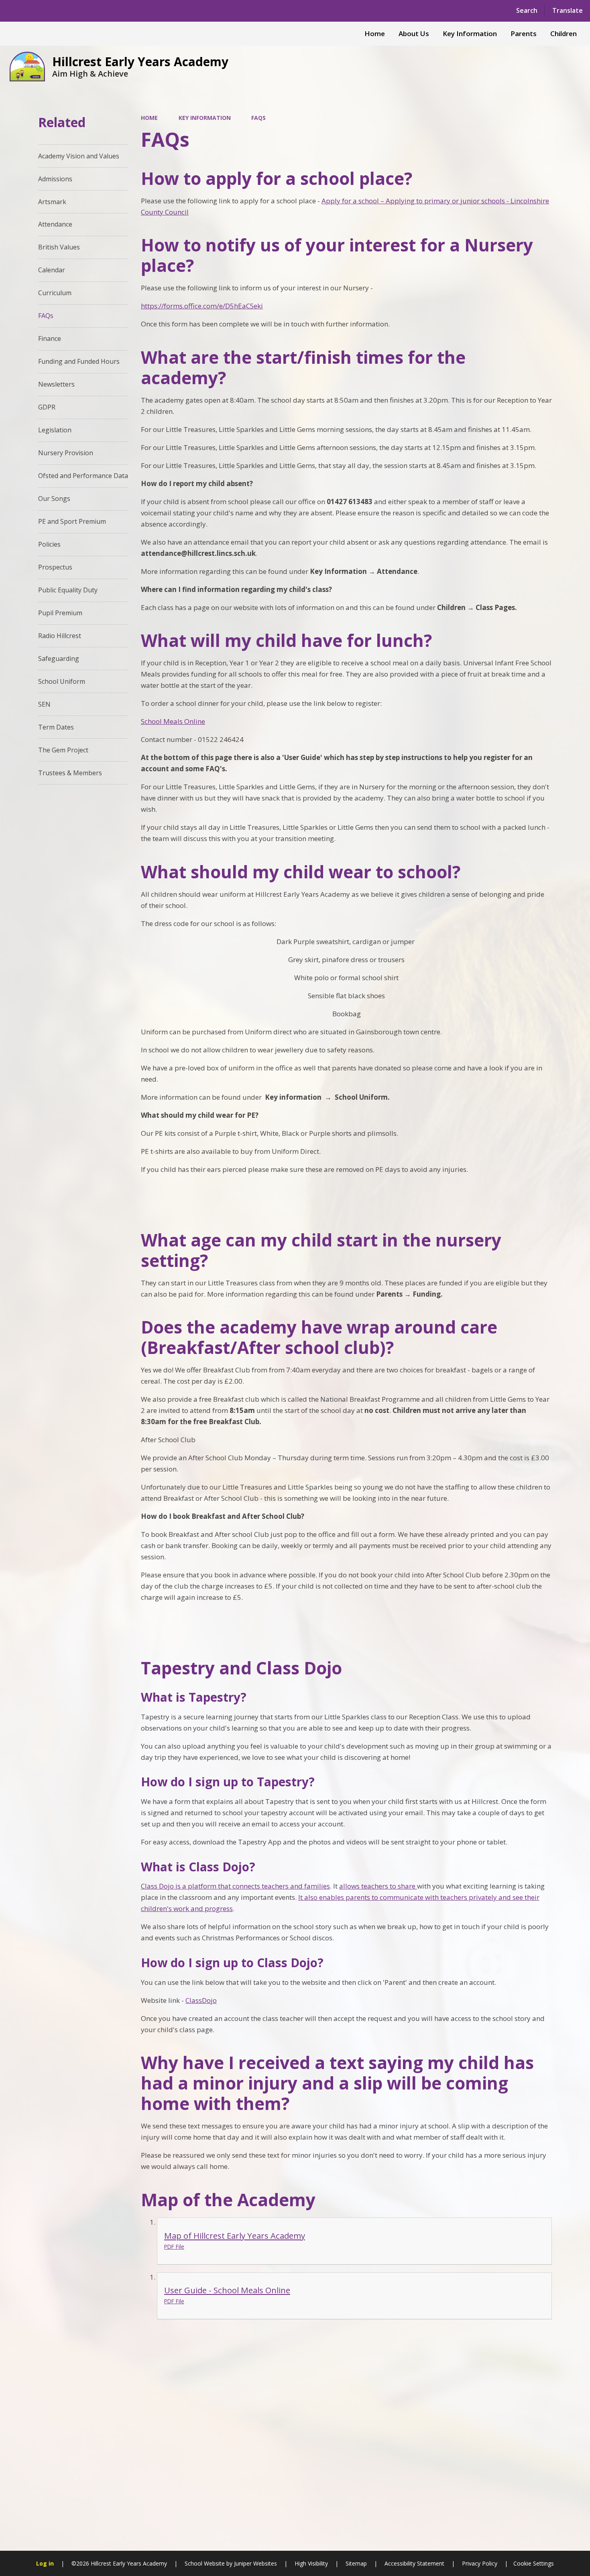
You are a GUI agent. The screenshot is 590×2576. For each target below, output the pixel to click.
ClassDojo (201, 2000)
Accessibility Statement (414, 2563)
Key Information (205, 118)
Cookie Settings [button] (534, 2563)
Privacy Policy (480, 2563)
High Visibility (311, 2563)
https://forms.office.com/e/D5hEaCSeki (202, 306)
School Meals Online (173, 721)
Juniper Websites (255, 2563)
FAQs (258, 118)
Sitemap (356, 2563)
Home (149, 118)
